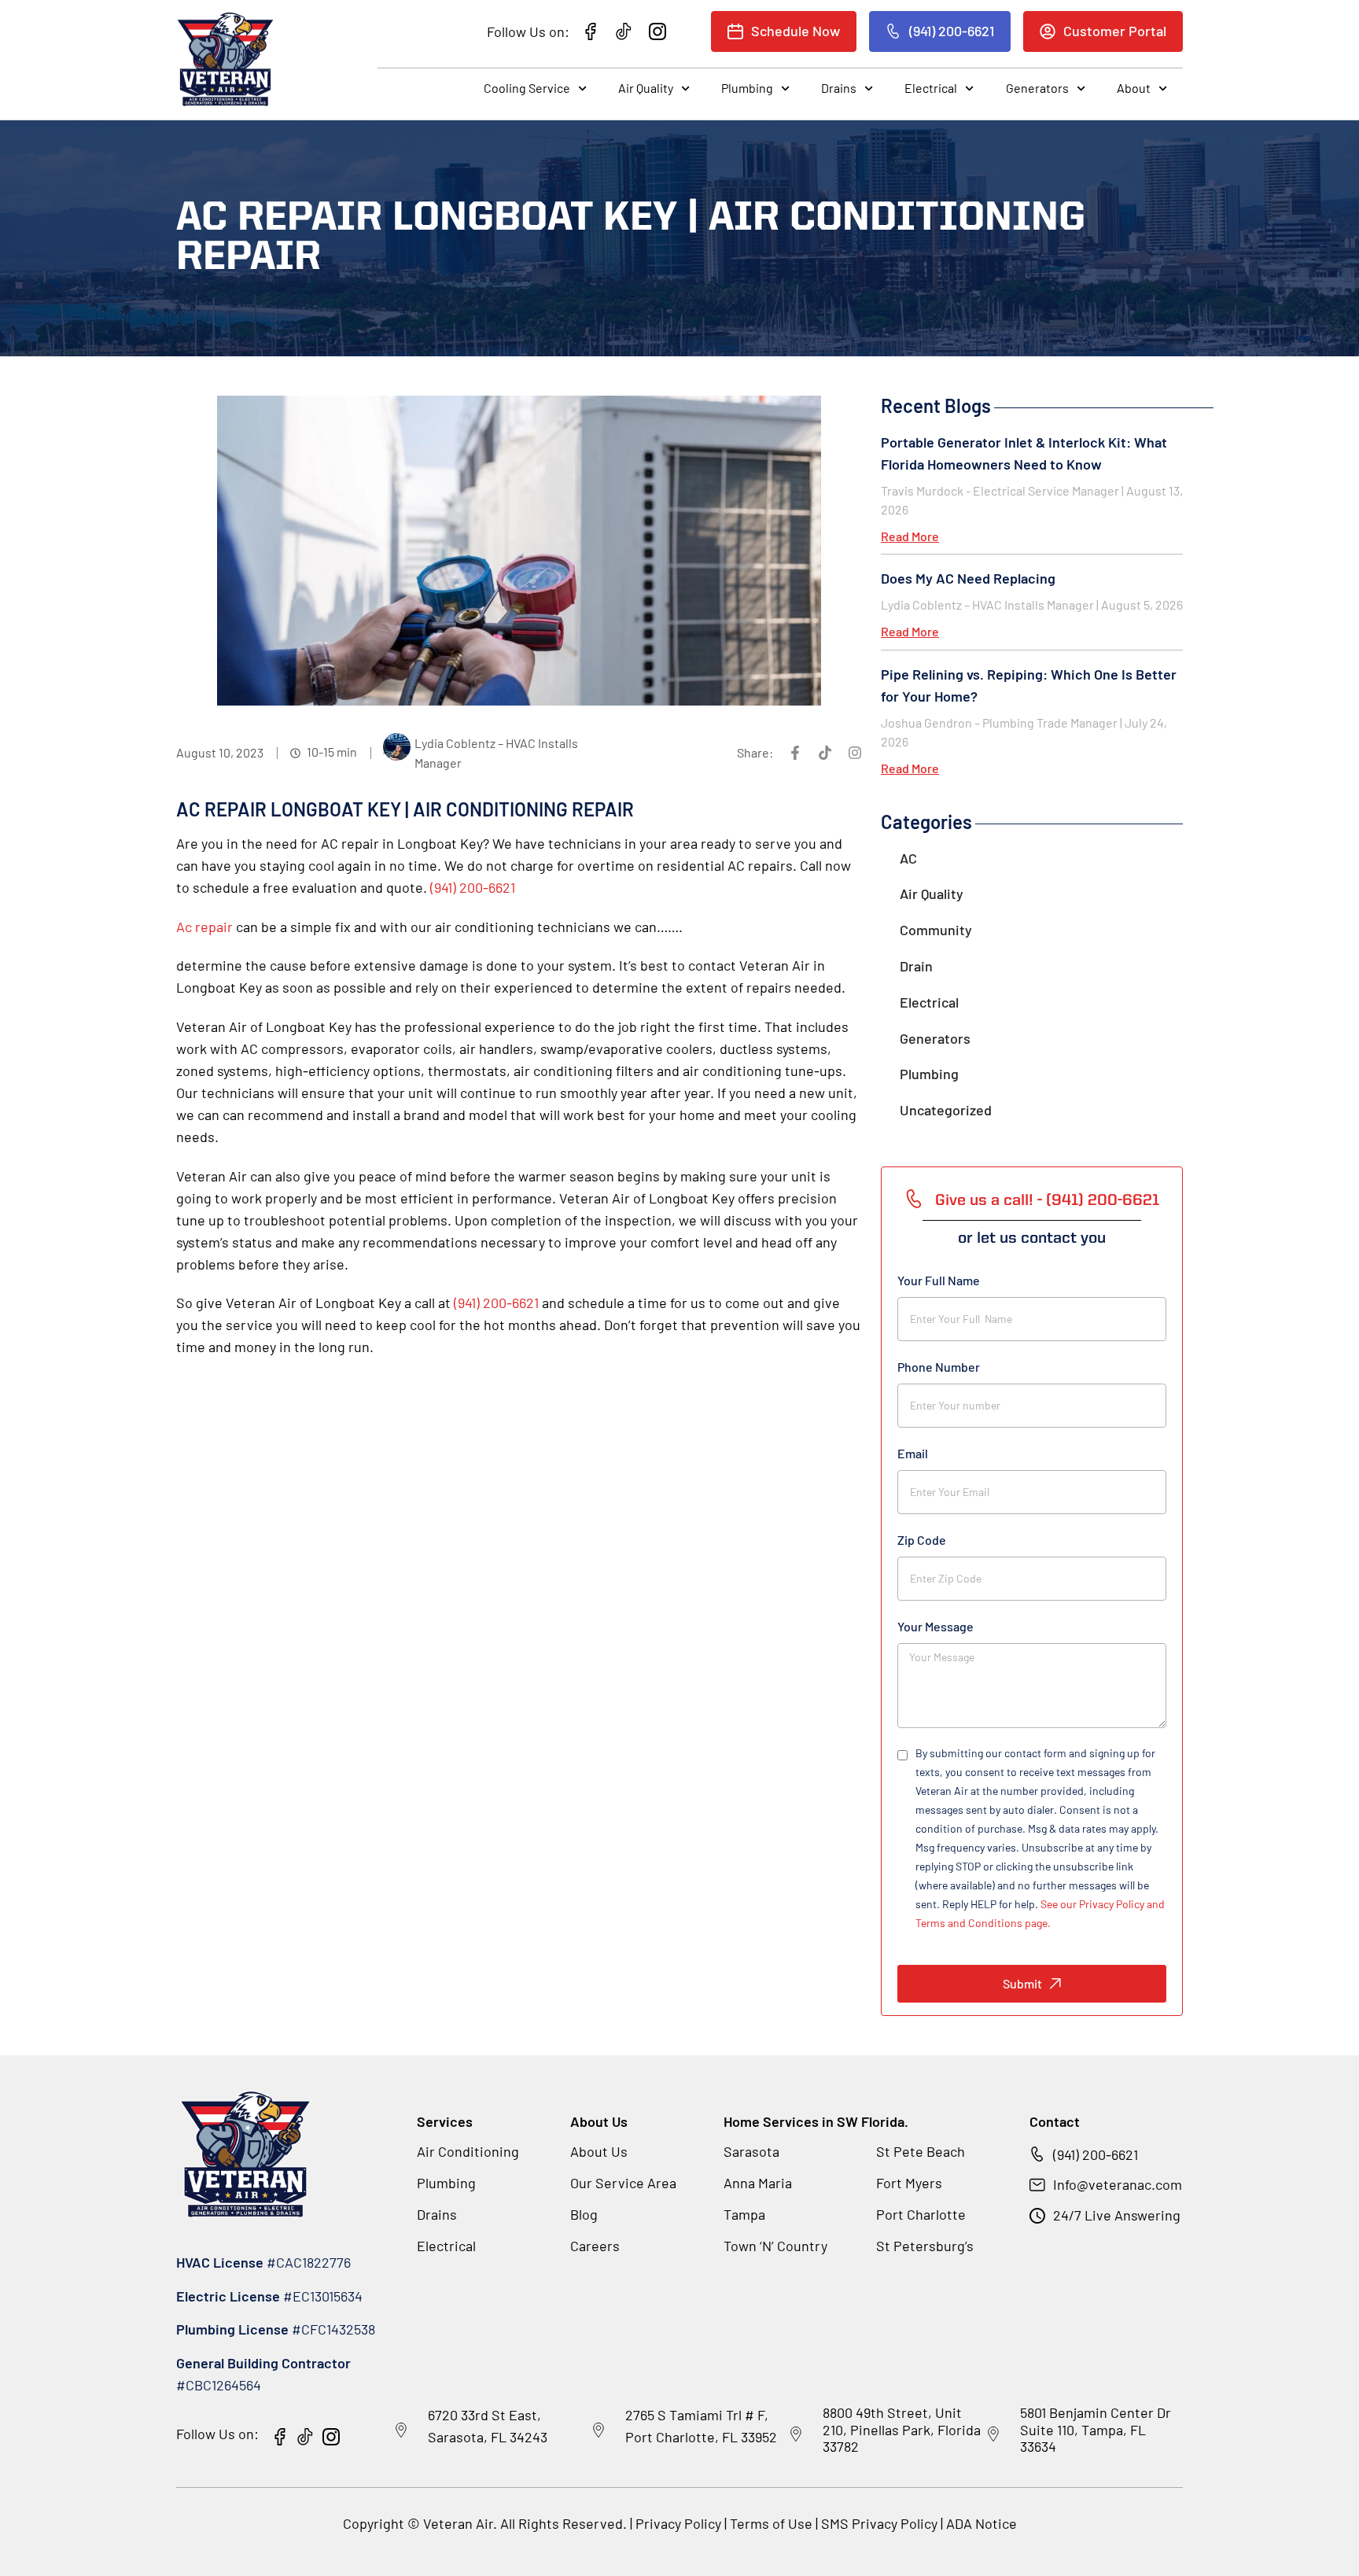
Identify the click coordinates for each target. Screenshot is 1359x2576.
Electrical (931, 88)
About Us (599, 2151)
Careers (595, 2246)
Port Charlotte (921, 2214)
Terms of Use (773, 2523)
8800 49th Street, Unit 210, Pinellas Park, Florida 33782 (902, 2429)
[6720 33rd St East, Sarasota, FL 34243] (401, 2430)
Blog (584, 2214)
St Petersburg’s (925, 2246)
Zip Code (922, 1540)
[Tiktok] (825, 753)
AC (908, 858)
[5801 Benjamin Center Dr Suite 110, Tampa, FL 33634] (993, 2434)
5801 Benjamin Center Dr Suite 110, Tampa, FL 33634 (1096, 2429)
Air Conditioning (468, 2151)
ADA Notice (981, 2523)
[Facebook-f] (795, 753)
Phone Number (939, 1367)
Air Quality (646, 88)
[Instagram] (855, 753)
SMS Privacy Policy (879, 2523)
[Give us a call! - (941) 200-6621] (914, 1199)
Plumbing (747, 88)
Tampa (744, 2214)
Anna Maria (758, 2183)
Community (936, 930)
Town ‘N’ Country (775, 2246)
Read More (910, 536)
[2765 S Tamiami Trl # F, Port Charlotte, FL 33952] (598, 2430)
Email (913, 1453)
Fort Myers (909, 2183)
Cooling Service (527, 88)
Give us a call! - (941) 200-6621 (1047, 1201)
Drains (839, 88)
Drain (916, 966)
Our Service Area (623, 2183)
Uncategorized (946, 1110)
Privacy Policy (678, 2523)
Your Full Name (939, 1280)
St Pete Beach (921, 2151)
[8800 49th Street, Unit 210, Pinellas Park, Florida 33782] (796, 2434)
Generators (1037, 88)
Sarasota (751, 2151)
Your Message (935, 1626)
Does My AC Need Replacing (968, 578)
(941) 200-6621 (473, 887)
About (1134, 88)
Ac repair (204, 927)
